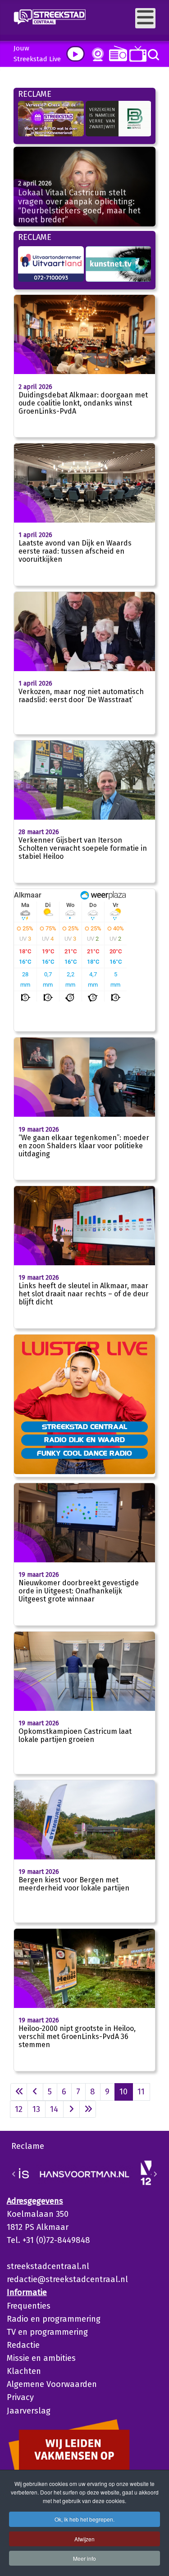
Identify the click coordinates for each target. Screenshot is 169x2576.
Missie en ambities (41, 2358)
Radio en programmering (54, 2319)
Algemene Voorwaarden (52, 2384)
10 (123, 2092)
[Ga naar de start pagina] (19, 2092)
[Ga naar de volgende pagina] (71, 2109)
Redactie (23, 2345)
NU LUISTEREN (116, 53)
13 (36, 2109)
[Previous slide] (14, 2174)
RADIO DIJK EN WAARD (84, 1439)
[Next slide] (155, 2174)
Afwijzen (84, 2539)
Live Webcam (96, 54)
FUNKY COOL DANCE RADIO (84, 1453)
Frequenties (29, 2306)
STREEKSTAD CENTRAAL (84, 1426)
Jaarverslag (29, 2411)
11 (141, 2092)
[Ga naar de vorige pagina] (35, 2092)
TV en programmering (47, 2332)
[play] (75, 54)
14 (54, 2109)
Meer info (84, 2558)
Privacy (20, 2397)
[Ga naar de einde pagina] (88, 2109)
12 (19, 2109)
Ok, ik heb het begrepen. (84, 2519)
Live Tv (136, 54)
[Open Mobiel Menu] (145, 18)
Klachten (24, 2371)
